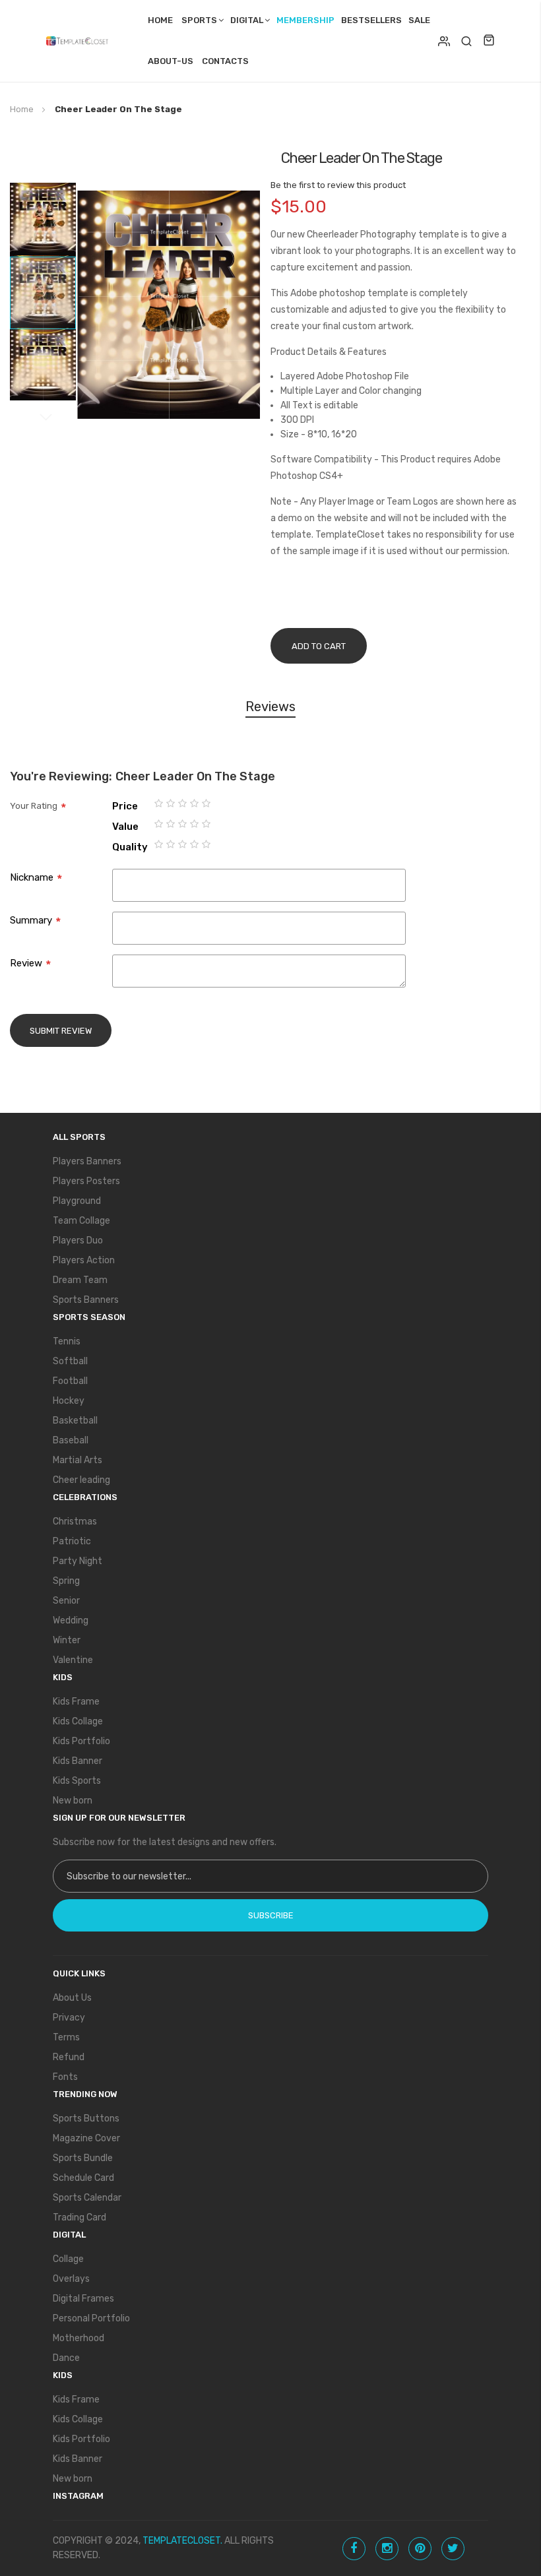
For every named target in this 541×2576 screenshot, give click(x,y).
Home (160, 20)
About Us (72, 1998)
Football (70, 1381)
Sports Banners (86, 1300)
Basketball (75, 1421)
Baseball (71, 1440)
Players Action (84, 1260)
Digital (247, 20)
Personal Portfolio (91, 2318)
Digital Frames (83, 2299)
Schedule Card (83, 2178)
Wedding (71, 1620)
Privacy (69, 2018)
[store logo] (80, 41)
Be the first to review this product (338, 185)
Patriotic (72, 1541)
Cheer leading (81, 1480)
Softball (70, 1361)
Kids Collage (78, 1721)
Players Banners (87, 1161)
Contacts (225, 61)
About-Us (171, 61)
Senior (66, 1601)
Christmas (75, 1522)
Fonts (65, 2077)
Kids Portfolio (81, 1741)
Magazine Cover (86, 2138)
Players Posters (86, 1181)
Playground (77, 1201)
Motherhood (79, 2338)
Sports (199, 20)
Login (444, 41)
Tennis (67, 1341)
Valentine (73, 1660)
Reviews (270, 707)
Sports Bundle (83, 2158)
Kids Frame (76, 1702)
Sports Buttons (86, 2119)
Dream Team (80, 1280)
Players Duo (78, 1241)
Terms (66, 2037)
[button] (43, 219)
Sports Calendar (87, 2198)
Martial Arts (78, 1460)
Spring (66, 1581)
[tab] (270, 709)
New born (73, 1801)
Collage (68, 2259)
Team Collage (81, 1221)
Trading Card (80, 2217)
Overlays (71, 2279)
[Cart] (489, 41)
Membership (305, 20)
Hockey (69, 1401)
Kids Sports (77, 1781)
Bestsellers (371, 20)
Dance (66, 2358)
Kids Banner (78, 1761)
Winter (67, 1640)
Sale (419, 20)
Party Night (78, 1561)
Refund (69, 2057)
